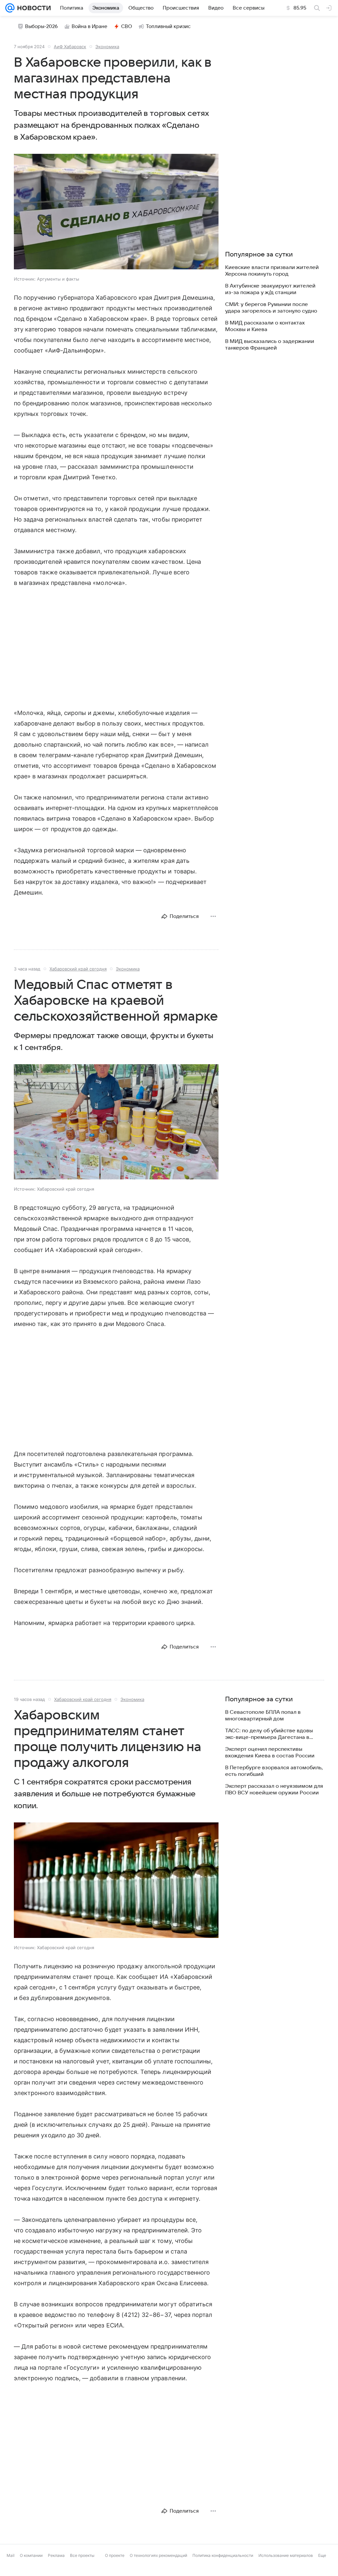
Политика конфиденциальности (223, 2555)
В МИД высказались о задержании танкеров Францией (270, 345)
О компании (31, 2555)
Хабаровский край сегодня (78, 969)
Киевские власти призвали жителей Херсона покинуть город (272, 271)
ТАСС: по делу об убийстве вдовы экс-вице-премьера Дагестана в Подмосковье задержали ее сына (269, 1734)
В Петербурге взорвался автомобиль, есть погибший (274, 1771)
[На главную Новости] (33, 8)
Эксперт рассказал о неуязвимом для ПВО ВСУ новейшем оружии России (274, 1789)
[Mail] (10, 8)
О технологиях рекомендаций (158, 2555)
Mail (11, 2555)
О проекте (115, 2555)
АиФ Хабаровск (70, 47)
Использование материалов (286, 2555)
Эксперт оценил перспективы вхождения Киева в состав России (270, 1752)
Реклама (56, 2555)
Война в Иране (89, 26)
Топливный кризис (168, 26)
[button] (116, 212)
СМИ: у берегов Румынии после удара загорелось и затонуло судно (271, 308)
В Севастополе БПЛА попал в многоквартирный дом (263, 1715)
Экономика (107, 47)
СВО (127, 26)
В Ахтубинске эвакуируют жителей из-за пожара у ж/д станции (270, 289)
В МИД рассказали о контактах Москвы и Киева (265, 326)
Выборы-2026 (41, 26)
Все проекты (82, 2555)
